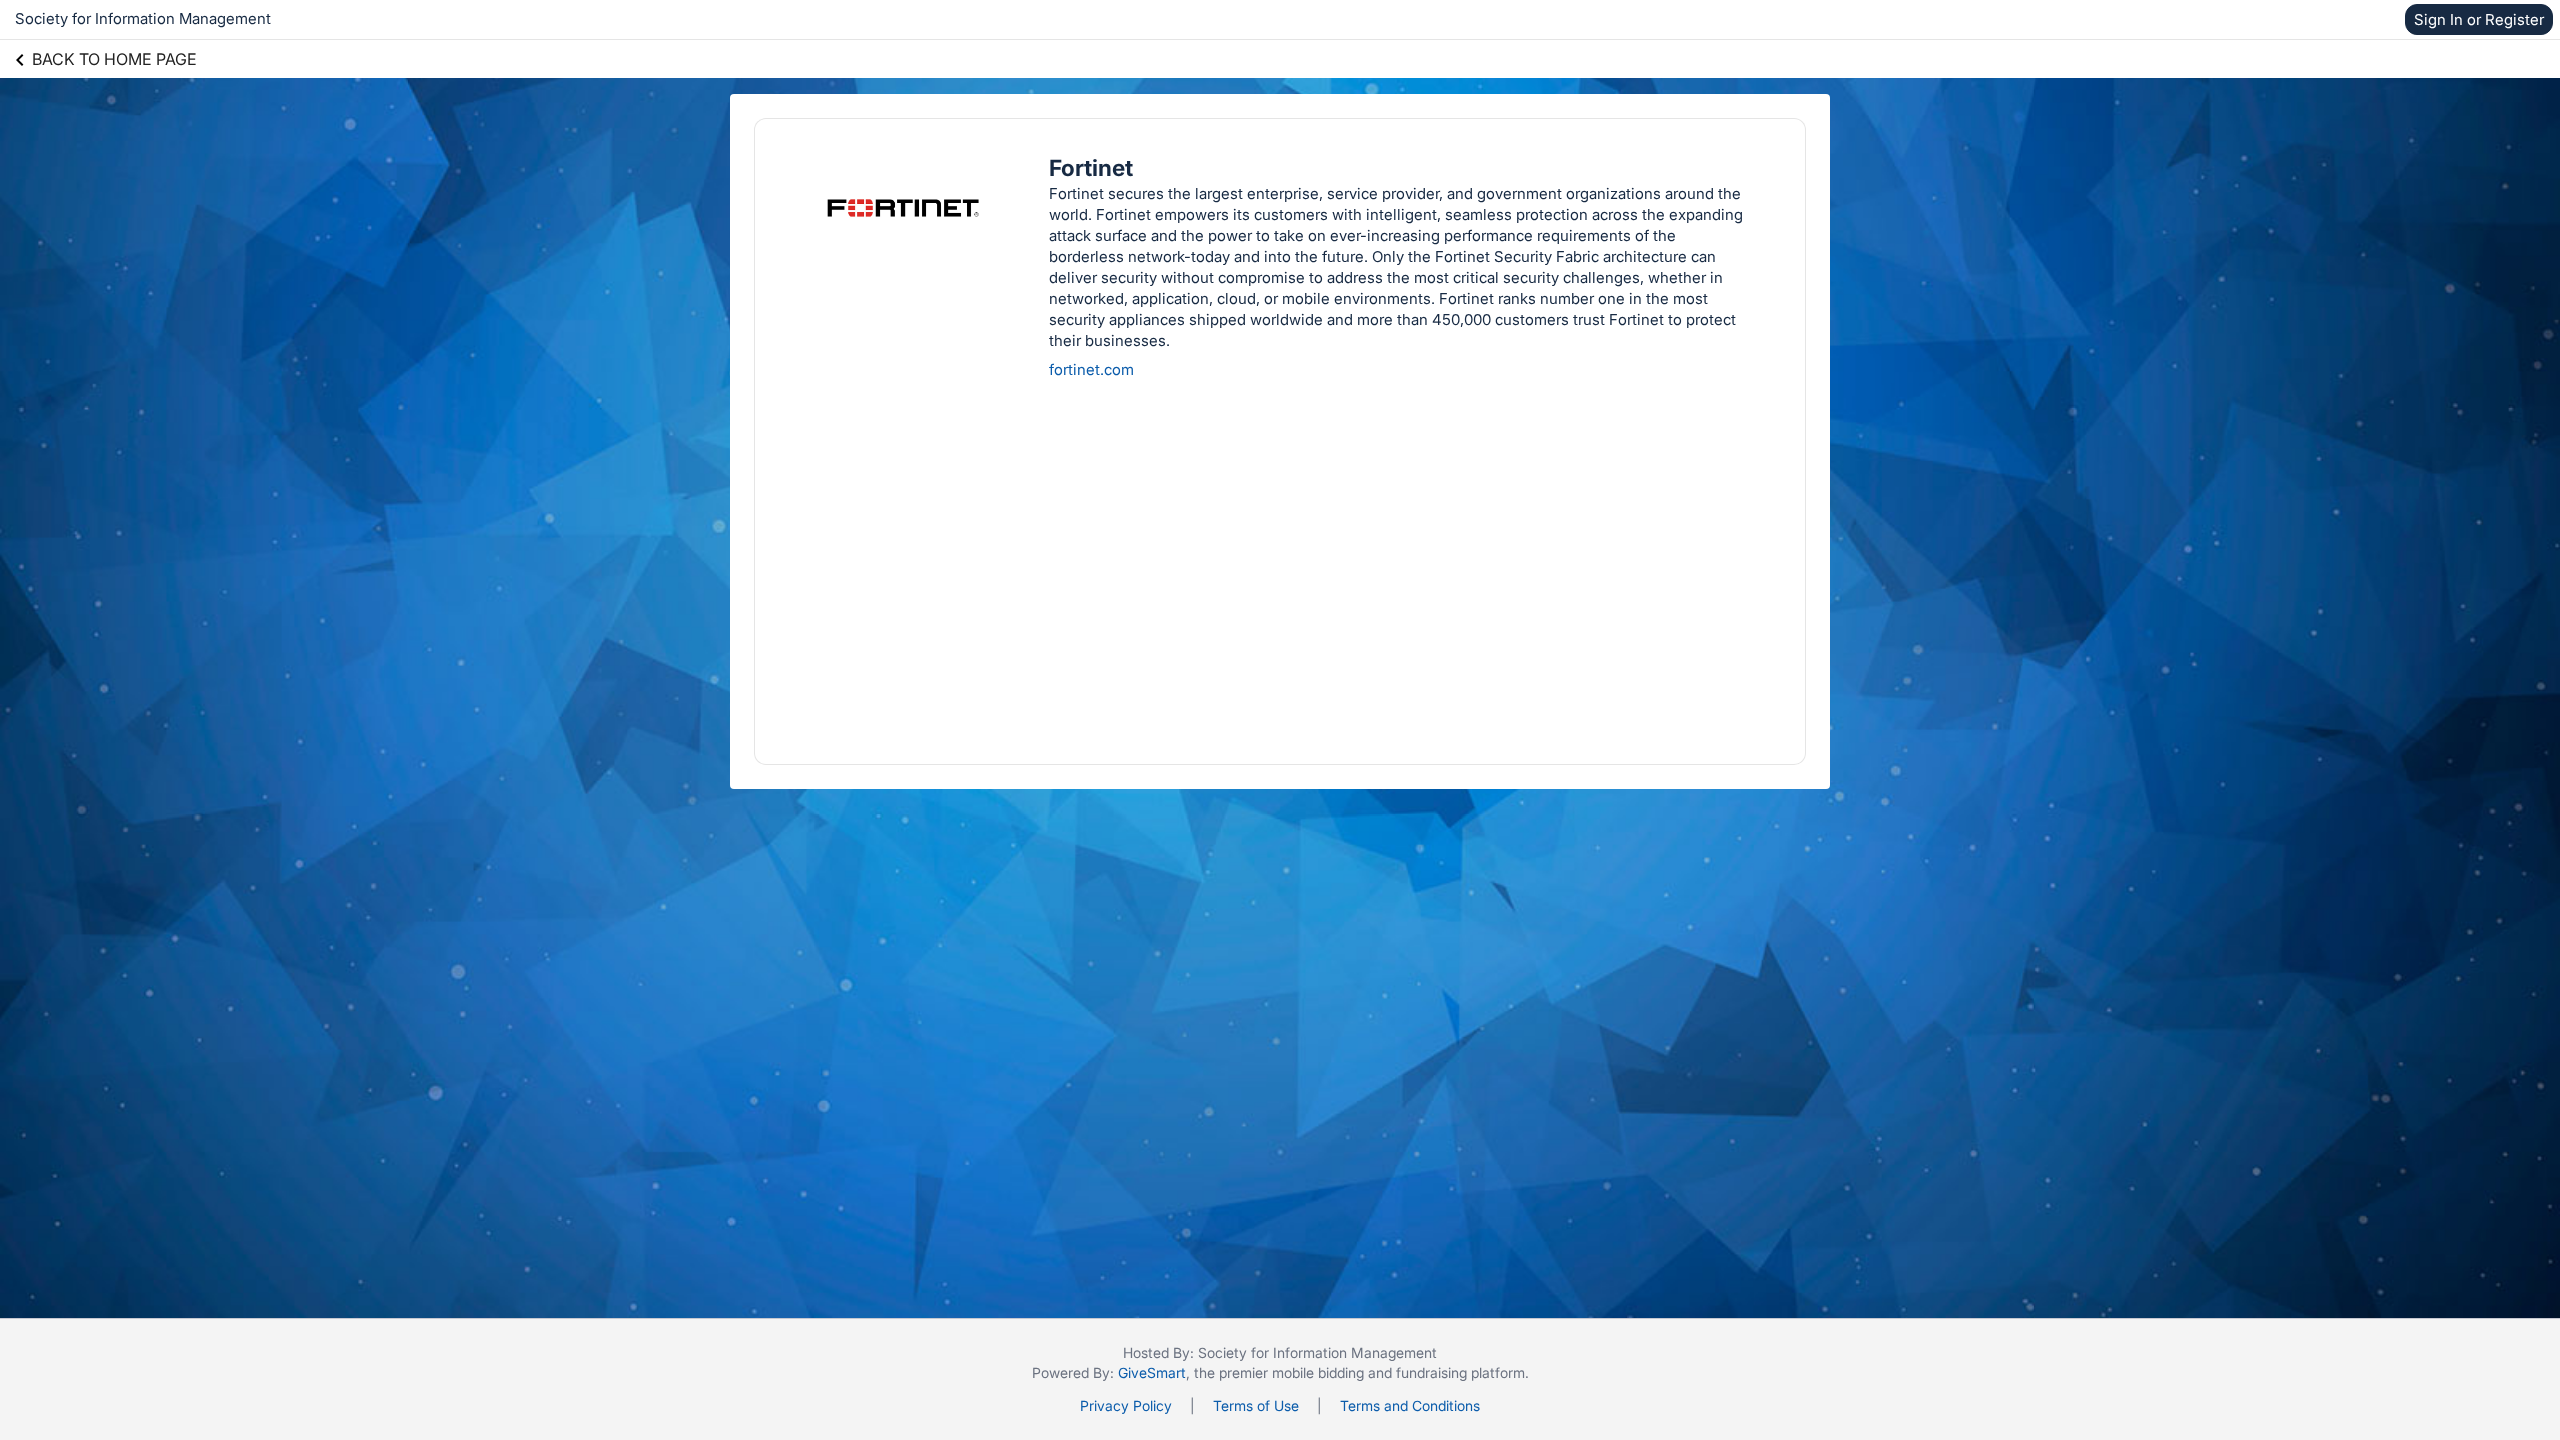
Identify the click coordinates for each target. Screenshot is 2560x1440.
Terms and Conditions (1410, 1405)
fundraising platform (1460, 1372)
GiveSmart (1152, 1372)
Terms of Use (1256, 1405)
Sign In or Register (2479, 19)
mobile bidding (1318, 1372)
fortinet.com (1091, 369)
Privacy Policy (1126, 1405)
